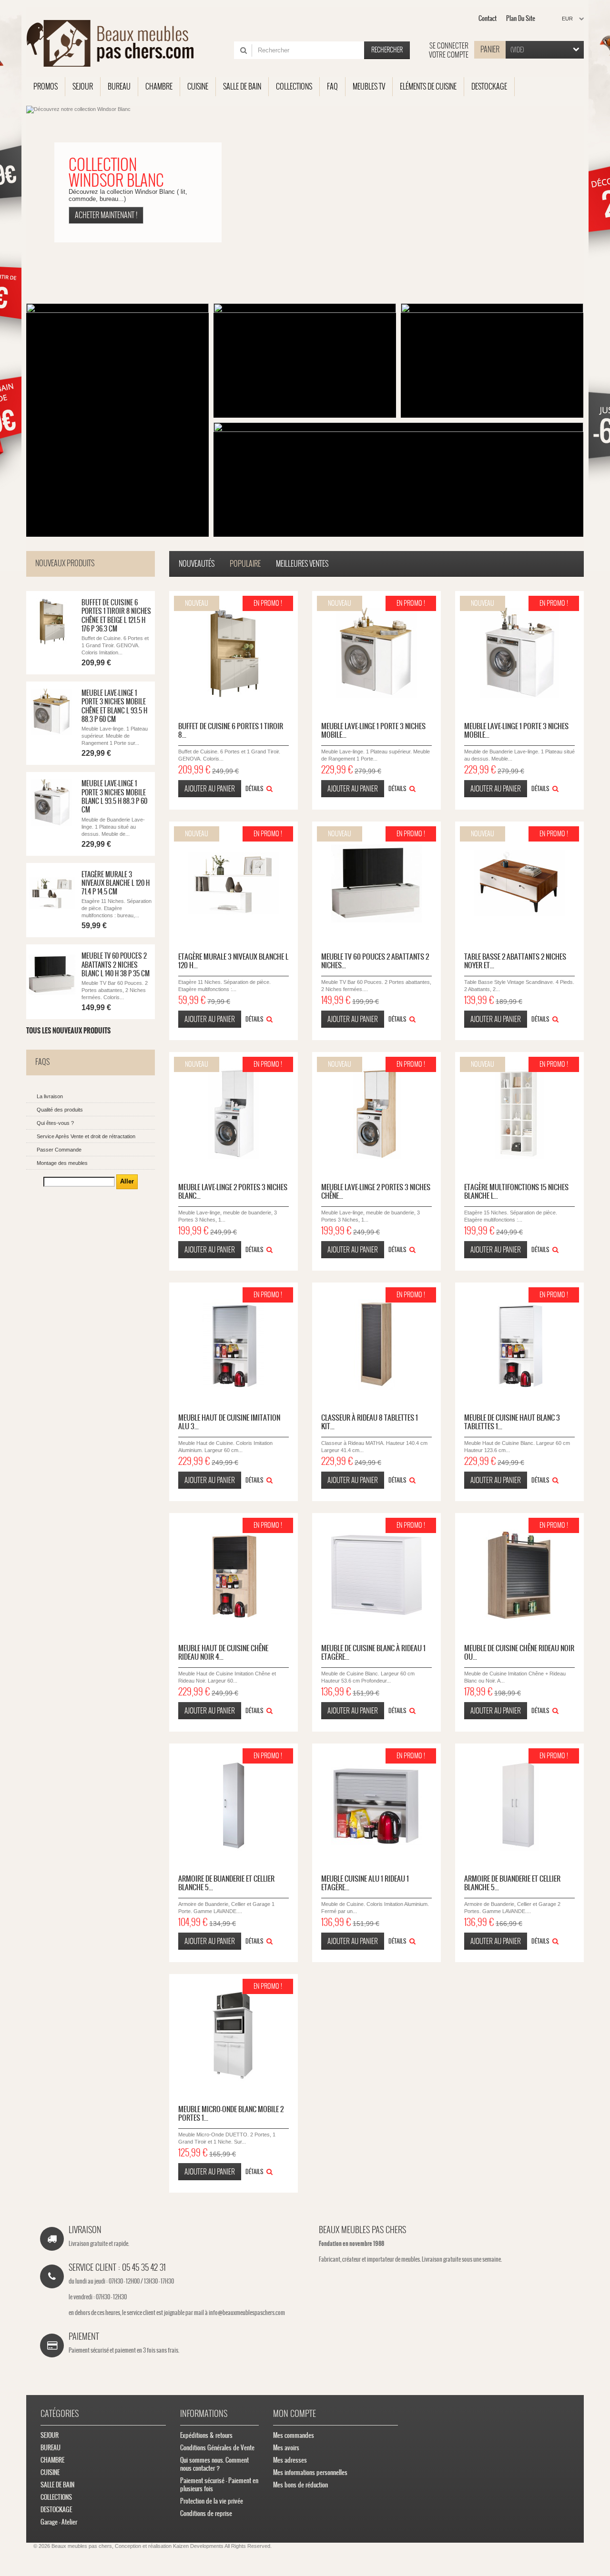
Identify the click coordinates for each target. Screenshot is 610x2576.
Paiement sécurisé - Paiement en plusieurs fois (219, 2485)
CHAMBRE (52, 2460)
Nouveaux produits (65, 563)
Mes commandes (294, 2435)
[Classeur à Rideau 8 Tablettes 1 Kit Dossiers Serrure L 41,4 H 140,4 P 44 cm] (376, 1344)
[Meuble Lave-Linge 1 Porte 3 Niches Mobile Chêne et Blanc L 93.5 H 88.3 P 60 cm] (52, 712)
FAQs (42, 1062)
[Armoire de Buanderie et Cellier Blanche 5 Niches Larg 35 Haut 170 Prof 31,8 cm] (234, 1805)
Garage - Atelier (59, 2522)
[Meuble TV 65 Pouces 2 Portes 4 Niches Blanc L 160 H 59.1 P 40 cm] (52, 975)
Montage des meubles (62, 1163)
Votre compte (449, 55)
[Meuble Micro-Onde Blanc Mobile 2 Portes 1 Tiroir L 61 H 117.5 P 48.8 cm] (234, 2036)
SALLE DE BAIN (57, 2485)
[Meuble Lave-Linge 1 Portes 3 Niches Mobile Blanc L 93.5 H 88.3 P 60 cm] (52, 802)
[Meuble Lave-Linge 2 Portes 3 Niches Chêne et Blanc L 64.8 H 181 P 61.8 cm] (376, 1114)
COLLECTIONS (56, 2497)
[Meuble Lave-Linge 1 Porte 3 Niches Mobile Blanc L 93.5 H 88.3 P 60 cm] (519, 653)
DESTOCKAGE (56, 2510)
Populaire (245, 564)
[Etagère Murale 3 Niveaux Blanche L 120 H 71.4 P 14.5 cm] (52, 893)
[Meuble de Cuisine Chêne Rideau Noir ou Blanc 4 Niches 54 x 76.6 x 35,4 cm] (519, 1575)
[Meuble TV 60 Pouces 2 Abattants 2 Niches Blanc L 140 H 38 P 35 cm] (376, 883)
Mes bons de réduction (300, 2485)
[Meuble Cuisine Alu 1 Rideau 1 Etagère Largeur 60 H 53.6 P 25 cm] (376, 1805)
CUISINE (50, 2472)
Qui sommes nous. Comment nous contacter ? (214, 2464)
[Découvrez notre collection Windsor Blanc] (305, 202)
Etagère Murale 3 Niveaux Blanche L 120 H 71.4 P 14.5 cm (116, 883)
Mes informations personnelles (310, 2472)
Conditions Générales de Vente (217, 2448)
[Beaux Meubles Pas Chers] (116, 43)
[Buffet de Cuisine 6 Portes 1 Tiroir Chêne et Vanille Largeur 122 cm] (52, 621)
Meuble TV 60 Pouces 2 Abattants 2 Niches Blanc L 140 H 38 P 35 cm (116, 965)
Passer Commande (59, 1150)
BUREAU (51, 2448)
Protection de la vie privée (212, 2501)
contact (488, 18)
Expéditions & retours (206, 2435)
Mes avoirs (286, 2448)
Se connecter (449, 46)
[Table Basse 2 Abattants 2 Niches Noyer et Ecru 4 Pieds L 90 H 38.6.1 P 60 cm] (519, 883)
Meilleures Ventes (302, 564)
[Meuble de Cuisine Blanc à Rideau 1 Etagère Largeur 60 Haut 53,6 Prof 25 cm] (376, 1575)
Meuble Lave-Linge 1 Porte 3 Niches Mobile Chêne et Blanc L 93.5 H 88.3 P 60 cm (114, 706)
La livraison (50, 1096)
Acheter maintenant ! (106, 215)
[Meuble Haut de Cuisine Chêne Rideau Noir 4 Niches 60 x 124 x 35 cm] (234, 1575)
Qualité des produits (60, 1110)
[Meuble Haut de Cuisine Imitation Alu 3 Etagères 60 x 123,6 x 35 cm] (234, 1344)
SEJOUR (50, 2435)
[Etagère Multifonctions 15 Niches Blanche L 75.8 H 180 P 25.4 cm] (519, 1114)
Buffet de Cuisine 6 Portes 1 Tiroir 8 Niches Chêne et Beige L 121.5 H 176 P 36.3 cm (116, 616)
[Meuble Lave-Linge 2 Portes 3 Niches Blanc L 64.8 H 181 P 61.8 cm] (234, 1114)
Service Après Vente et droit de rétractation (86, 1136)
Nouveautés (197, 564)
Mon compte (295, 2413)
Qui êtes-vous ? (55, 1123)
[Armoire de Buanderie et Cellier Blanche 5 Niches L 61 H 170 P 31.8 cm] (519, 1805)
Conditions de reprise (206, 2513)
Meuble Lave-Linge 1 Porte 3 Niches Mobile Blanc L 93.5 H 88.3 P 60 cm (114, 797)
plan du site (521, 18)
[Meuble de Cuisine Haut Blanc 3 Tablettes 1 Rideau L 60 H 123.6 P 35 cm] (519, 1344)
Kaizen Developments (198, 2546)
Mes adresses (290, 2460)
